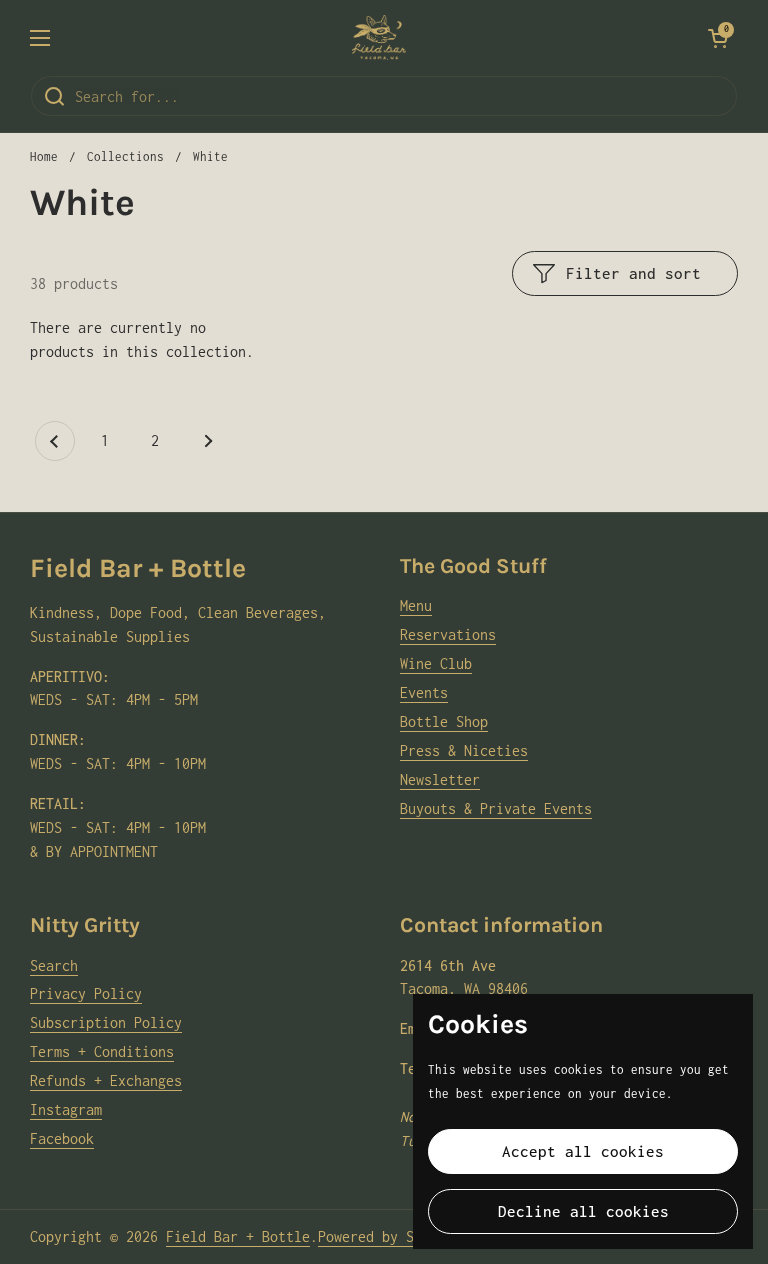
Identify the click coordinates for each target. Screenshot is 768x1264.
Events (424, 692)
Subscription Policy (106, 1022)
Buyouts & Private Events (496, 808)
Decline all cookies (583, 1211)
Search (54, 965)
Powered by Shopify (390, 1236)
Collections (125, 156)
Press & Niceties (464, 750)
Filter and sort (633, 273)
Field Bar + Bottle (238, 1236)
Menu (416, 605)
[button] (718, 38)
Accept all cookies (583, 1151)
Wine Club (436, 663)
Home (44, 156)
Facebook (62, 1138)
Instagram (66, 1109)
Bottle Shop (444, 721)
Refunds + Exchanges (106, 1080)
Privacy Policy (86, 993)
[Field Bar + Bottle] (379, 37)
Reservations (448, 634)
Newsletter (440, 779)
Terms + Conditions (102, 1051)
